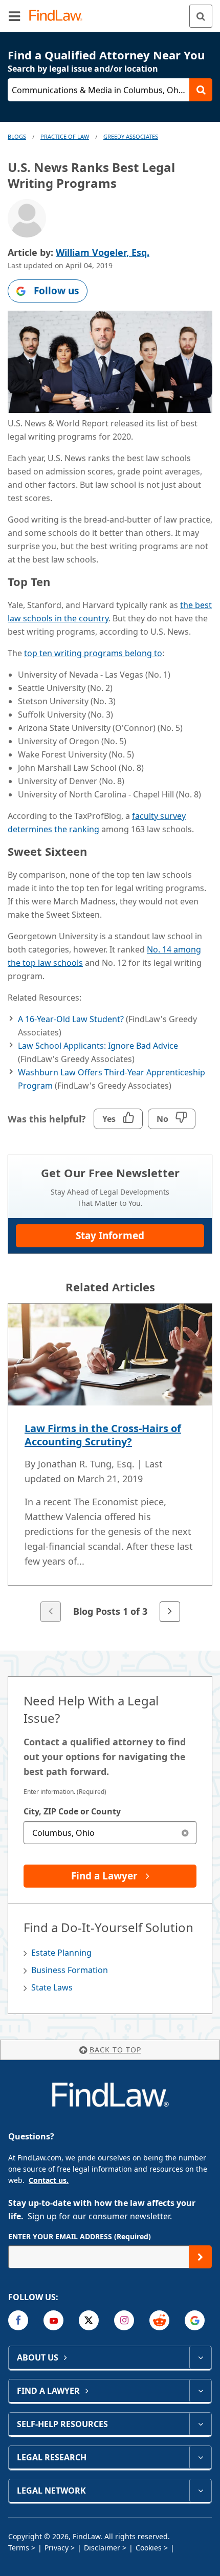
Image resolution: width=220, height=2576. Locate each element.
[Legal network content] (200, 2491)
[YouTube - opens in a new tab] (53, 2320)
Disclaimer (102, 2548)
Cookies (149, 2548)
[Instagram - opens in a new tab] (124, 2320)
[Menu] (14, 16)
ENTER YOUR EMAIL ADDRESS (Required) (80, 2236)
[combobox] (110, 1833)
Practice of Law (65, 136)
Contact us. (49, 2180)
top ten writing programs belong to (93, 653)
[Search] (201, 16)
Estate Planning (61, 1953)
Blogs (17, 136)
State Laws (52, 1987)
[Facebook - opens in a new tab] (18, 2320)
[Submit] (200, 2257)
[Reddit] (159, 2320)
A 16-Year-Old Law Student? (71, 1019)
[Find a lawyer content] (200, 2391)
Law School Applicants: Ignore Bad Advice (98, 1046)
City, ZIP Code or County (72, 1811)
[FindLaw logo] (59, 16)
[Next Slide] (170, 1612)
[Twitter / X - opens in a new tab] (89, 2320)
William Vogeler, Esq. (103, 252)
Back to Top (115, 2050)
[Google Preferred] (195, 2320)
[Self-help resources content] (200, 2424)
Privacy (57, 2548)
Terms (19, 2548)
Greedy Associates (131, 136)
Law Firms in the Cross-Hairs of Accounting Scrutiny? (103, 1435)
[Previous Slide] (51, 1612)
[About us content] (200, 2357)
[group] (110, 1464)
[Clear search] (185, 1833)
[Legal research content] (200, 2457)
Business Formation (70, 1970)
